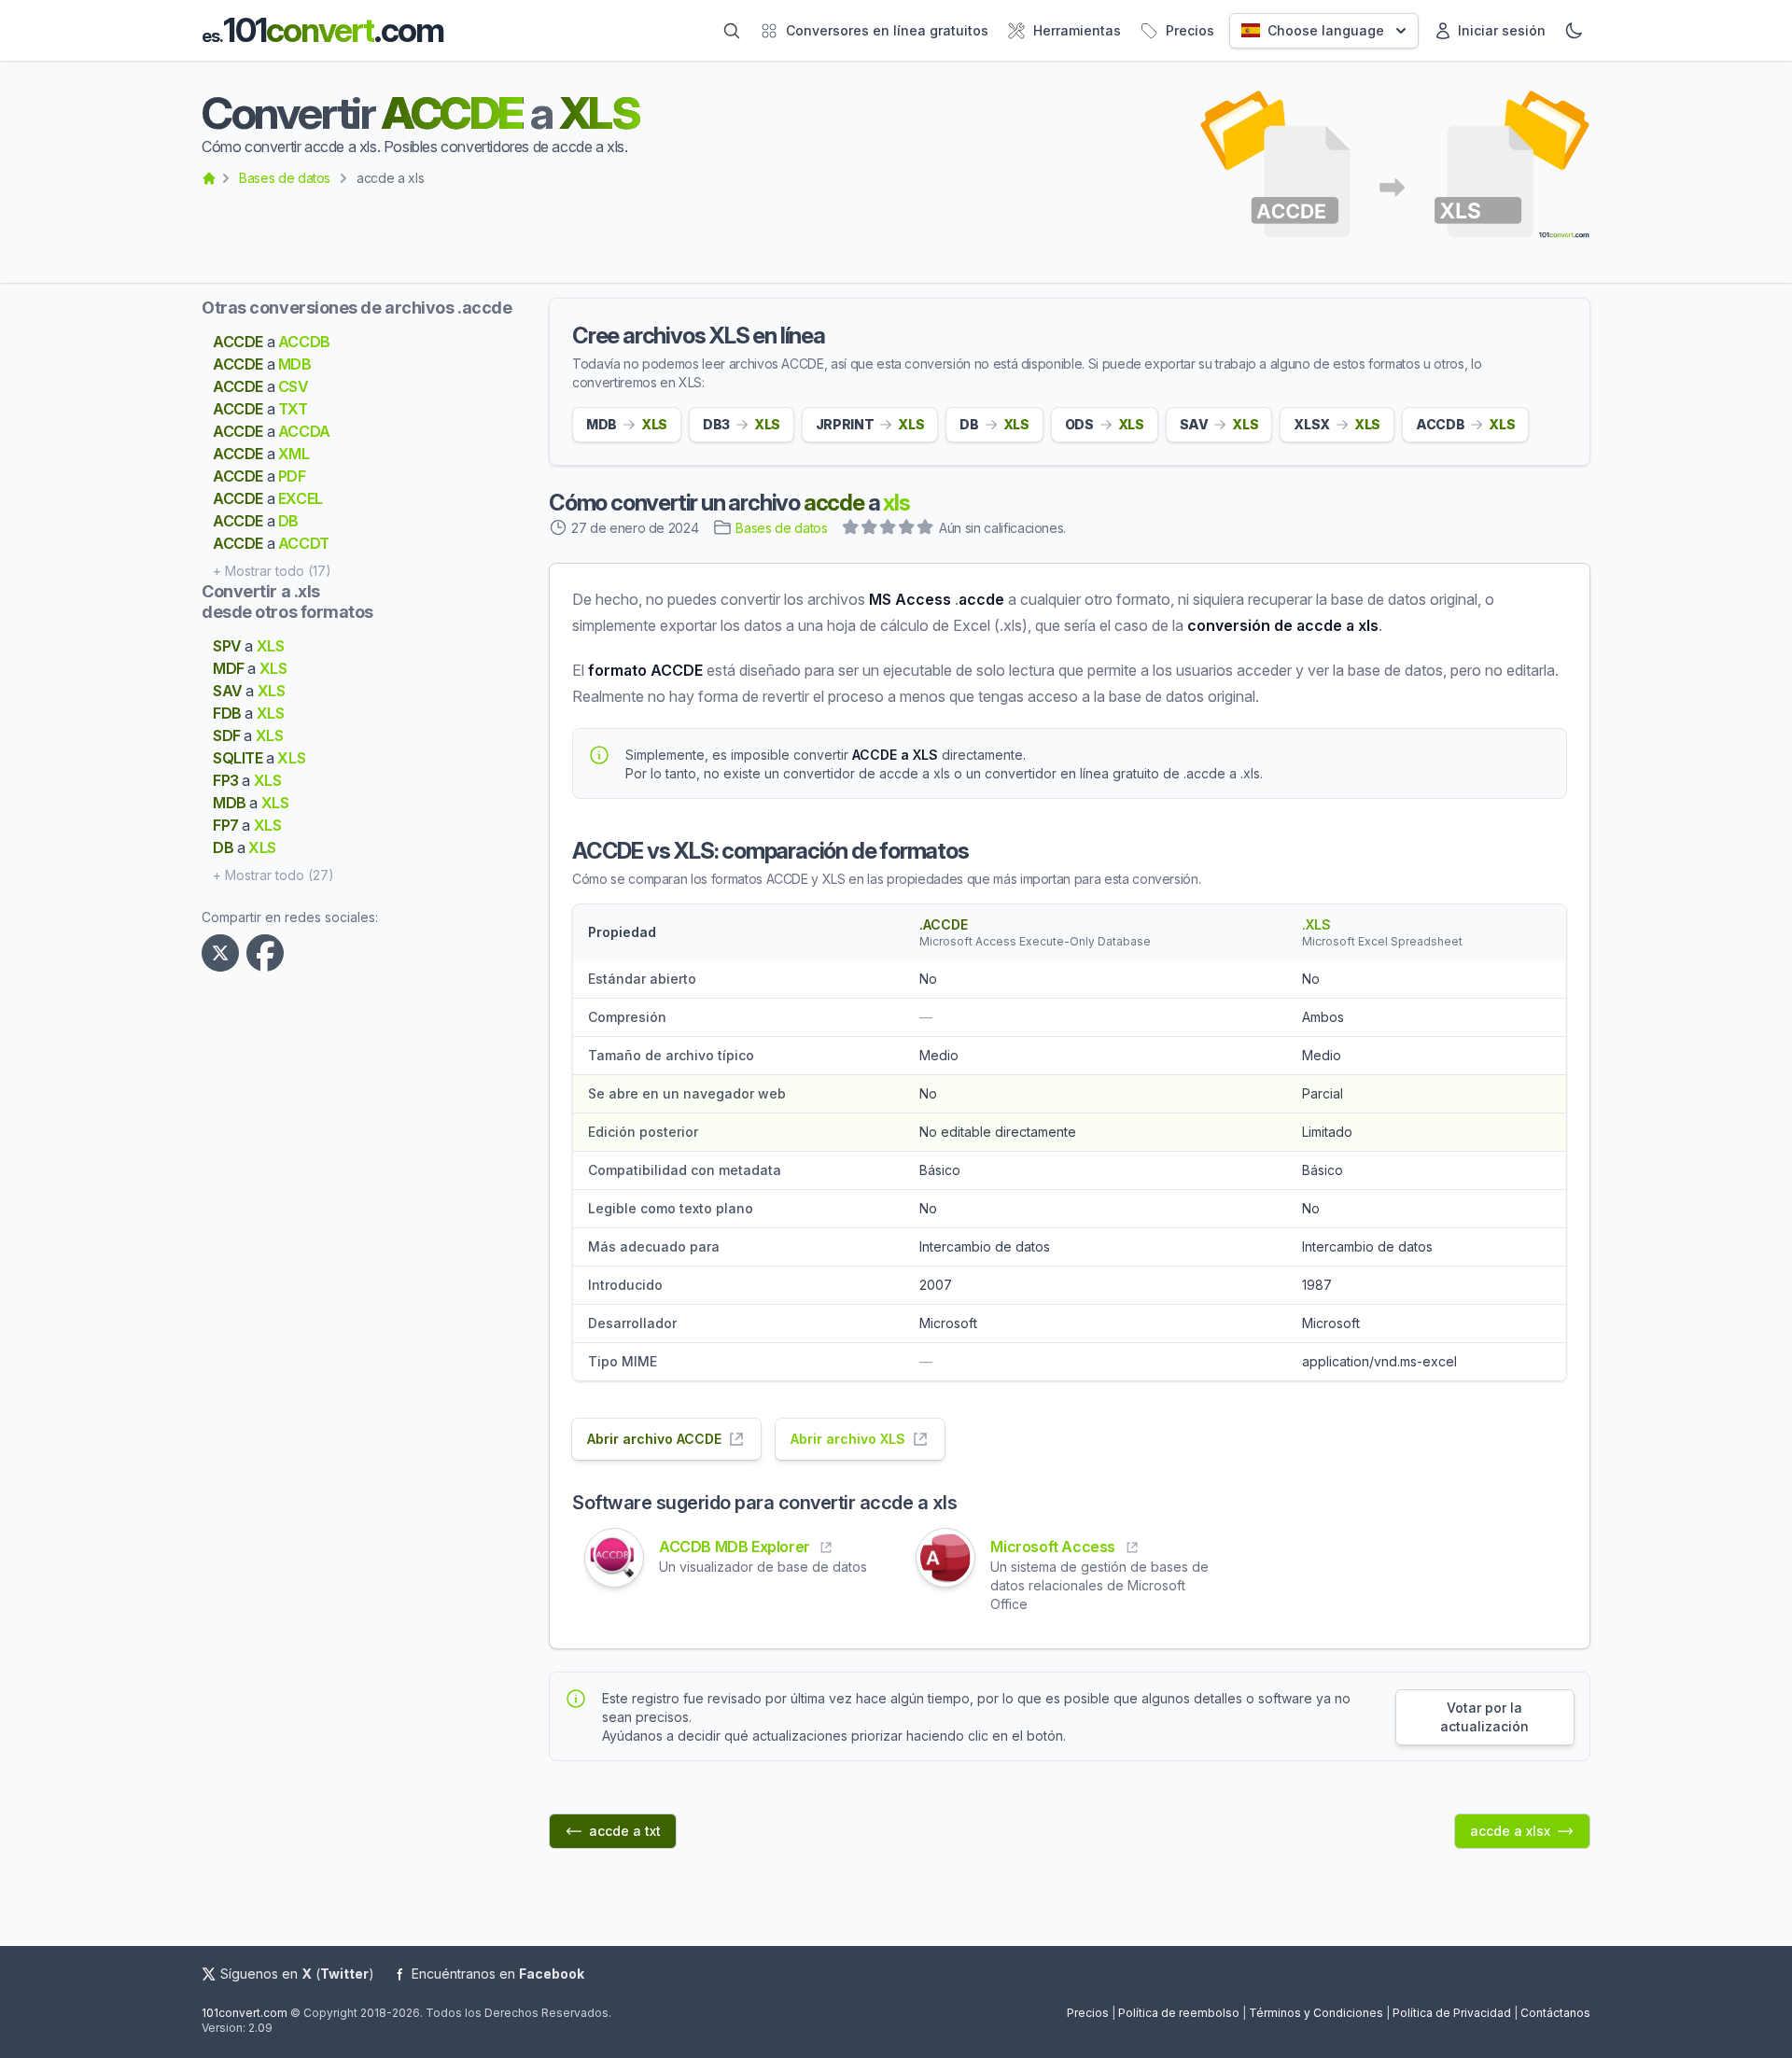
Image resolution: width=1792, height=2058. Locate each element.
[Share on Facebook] (269, 953)
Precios (1088, 2013)
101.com (322, 30)
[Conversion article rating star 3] (889, 529)
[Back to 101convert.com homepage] (209, 178)
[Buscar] (732, 31)
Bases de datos (285, 178)
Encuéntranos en (498, 1974)
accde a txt (625, 1831)
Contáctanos (1555, 2013)
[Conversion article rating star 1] (851, 529)
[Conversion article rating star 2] (870, 529)
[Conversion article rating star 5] (926, 529)
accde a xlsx (1510, 1831)
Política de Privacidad (1452, 2013)
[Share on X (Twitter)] (224, 953)
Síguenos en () (297, 1974)
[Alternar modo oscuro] (1574, 31)
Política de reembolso (1179, 2013)
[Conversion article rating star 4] (907, 529)
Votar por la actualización (1484, 1717)
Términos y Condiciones (1316, 2013)
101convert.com (245, 2013)
